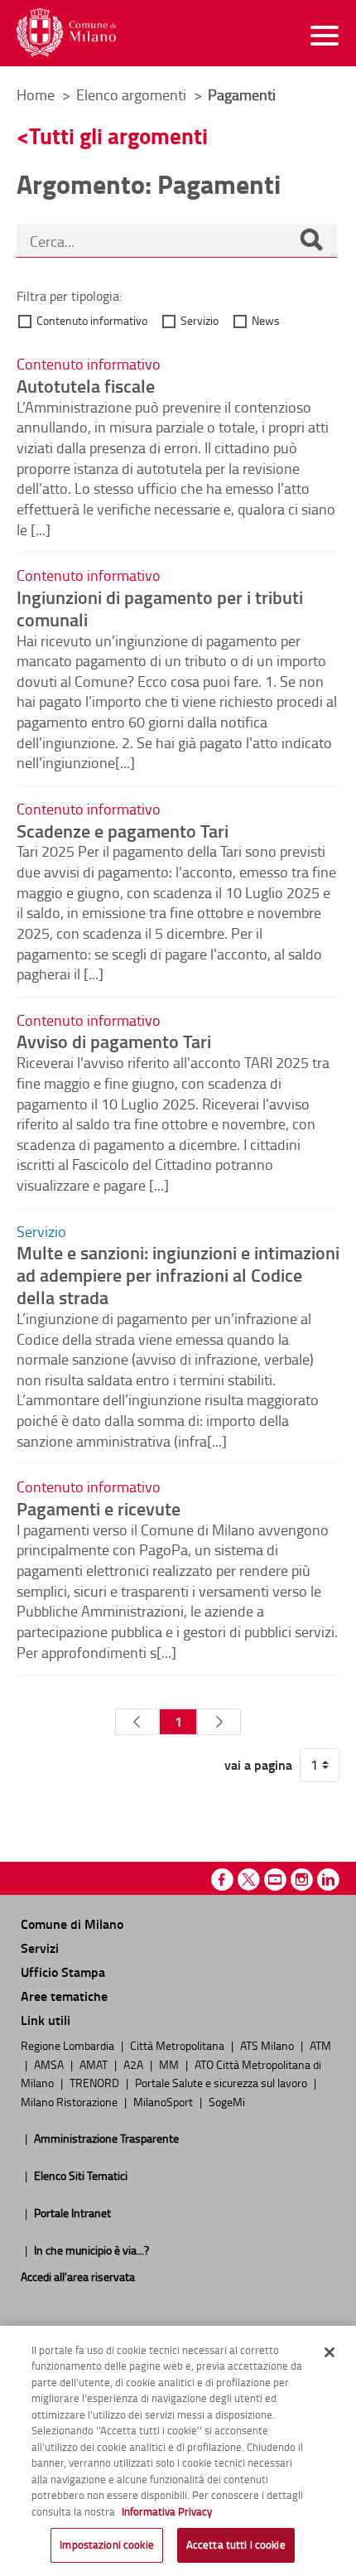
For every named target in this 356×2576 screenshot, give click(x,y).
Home (36, 94)
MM (170, 2064)
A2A (135, 2064)
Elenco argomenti (133, 94)
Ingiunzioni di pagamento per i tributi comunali (160, 608)
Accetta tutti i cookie (236, 2545)
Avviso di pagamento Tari (114, 1041)
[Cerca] (311, 241)
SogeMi (227, 2101)
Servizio (200, 320)
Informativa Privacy (167, 2511)
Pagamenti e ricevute (99, 1508)
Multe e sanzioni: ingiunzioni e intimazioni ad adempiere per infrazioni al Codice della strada (178, 1274)
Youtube (275, 1880)
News (266, 320)
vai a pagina (258, 1765)
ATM (320, 2045)
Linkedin (328, 1880)
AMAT (95, 2064)
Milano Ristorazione (70, 2101)
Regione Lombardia (69, 2045)
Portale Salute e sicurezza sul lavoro (222, 2082)
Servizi (40, 1948)
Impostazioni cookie (106, 2545)
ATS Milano (268, 2045)
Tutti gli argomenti (118, 135)
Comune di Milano (72, 1924)
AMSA (50, 2064)
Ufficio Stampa (63, 1972)
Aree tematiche (64, 1996)
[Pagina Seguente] (219, 1722)
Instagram (302, 1880)
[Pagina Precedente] (137, 1722)
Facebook (222, 1880)
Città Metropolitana (178, 2045)
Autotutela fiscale (86, 385)
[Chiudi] (330, 2352)
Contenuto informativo (92, 320)
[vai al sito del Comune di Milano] (66, 33)
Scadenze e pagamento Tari (123, 830)
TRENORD (96, 2082)
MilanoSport (164, 2101)
